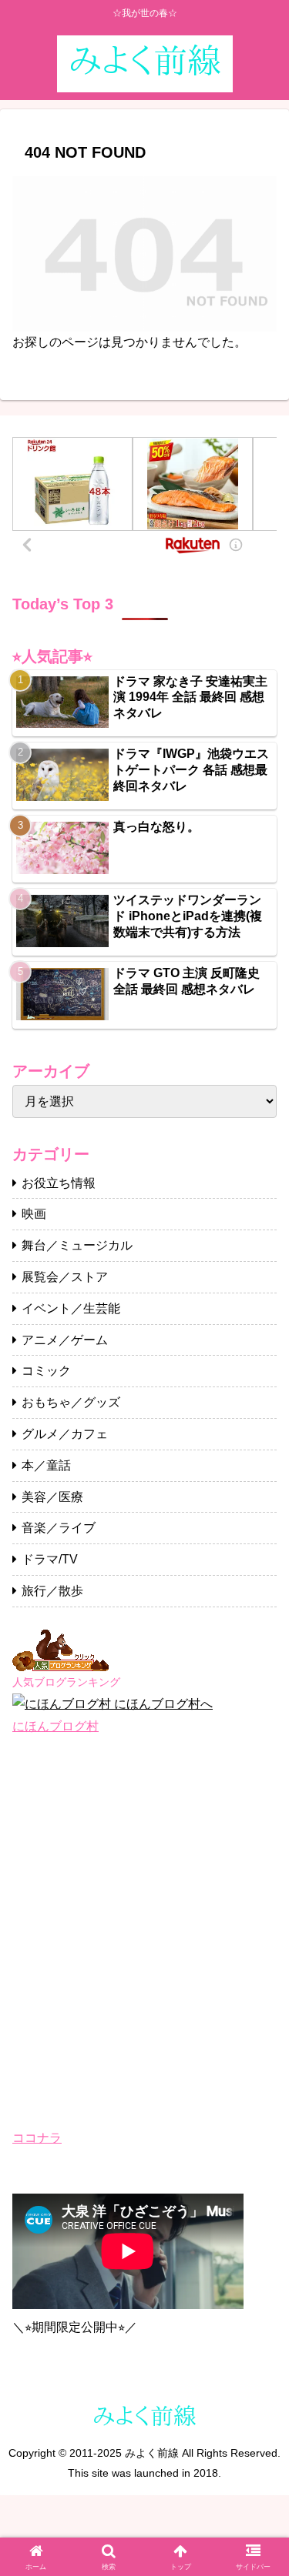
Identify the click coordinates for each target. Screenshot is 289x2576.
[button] (259, 2097)
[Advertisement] (144, 1932)
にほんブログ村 (55, 1726)
